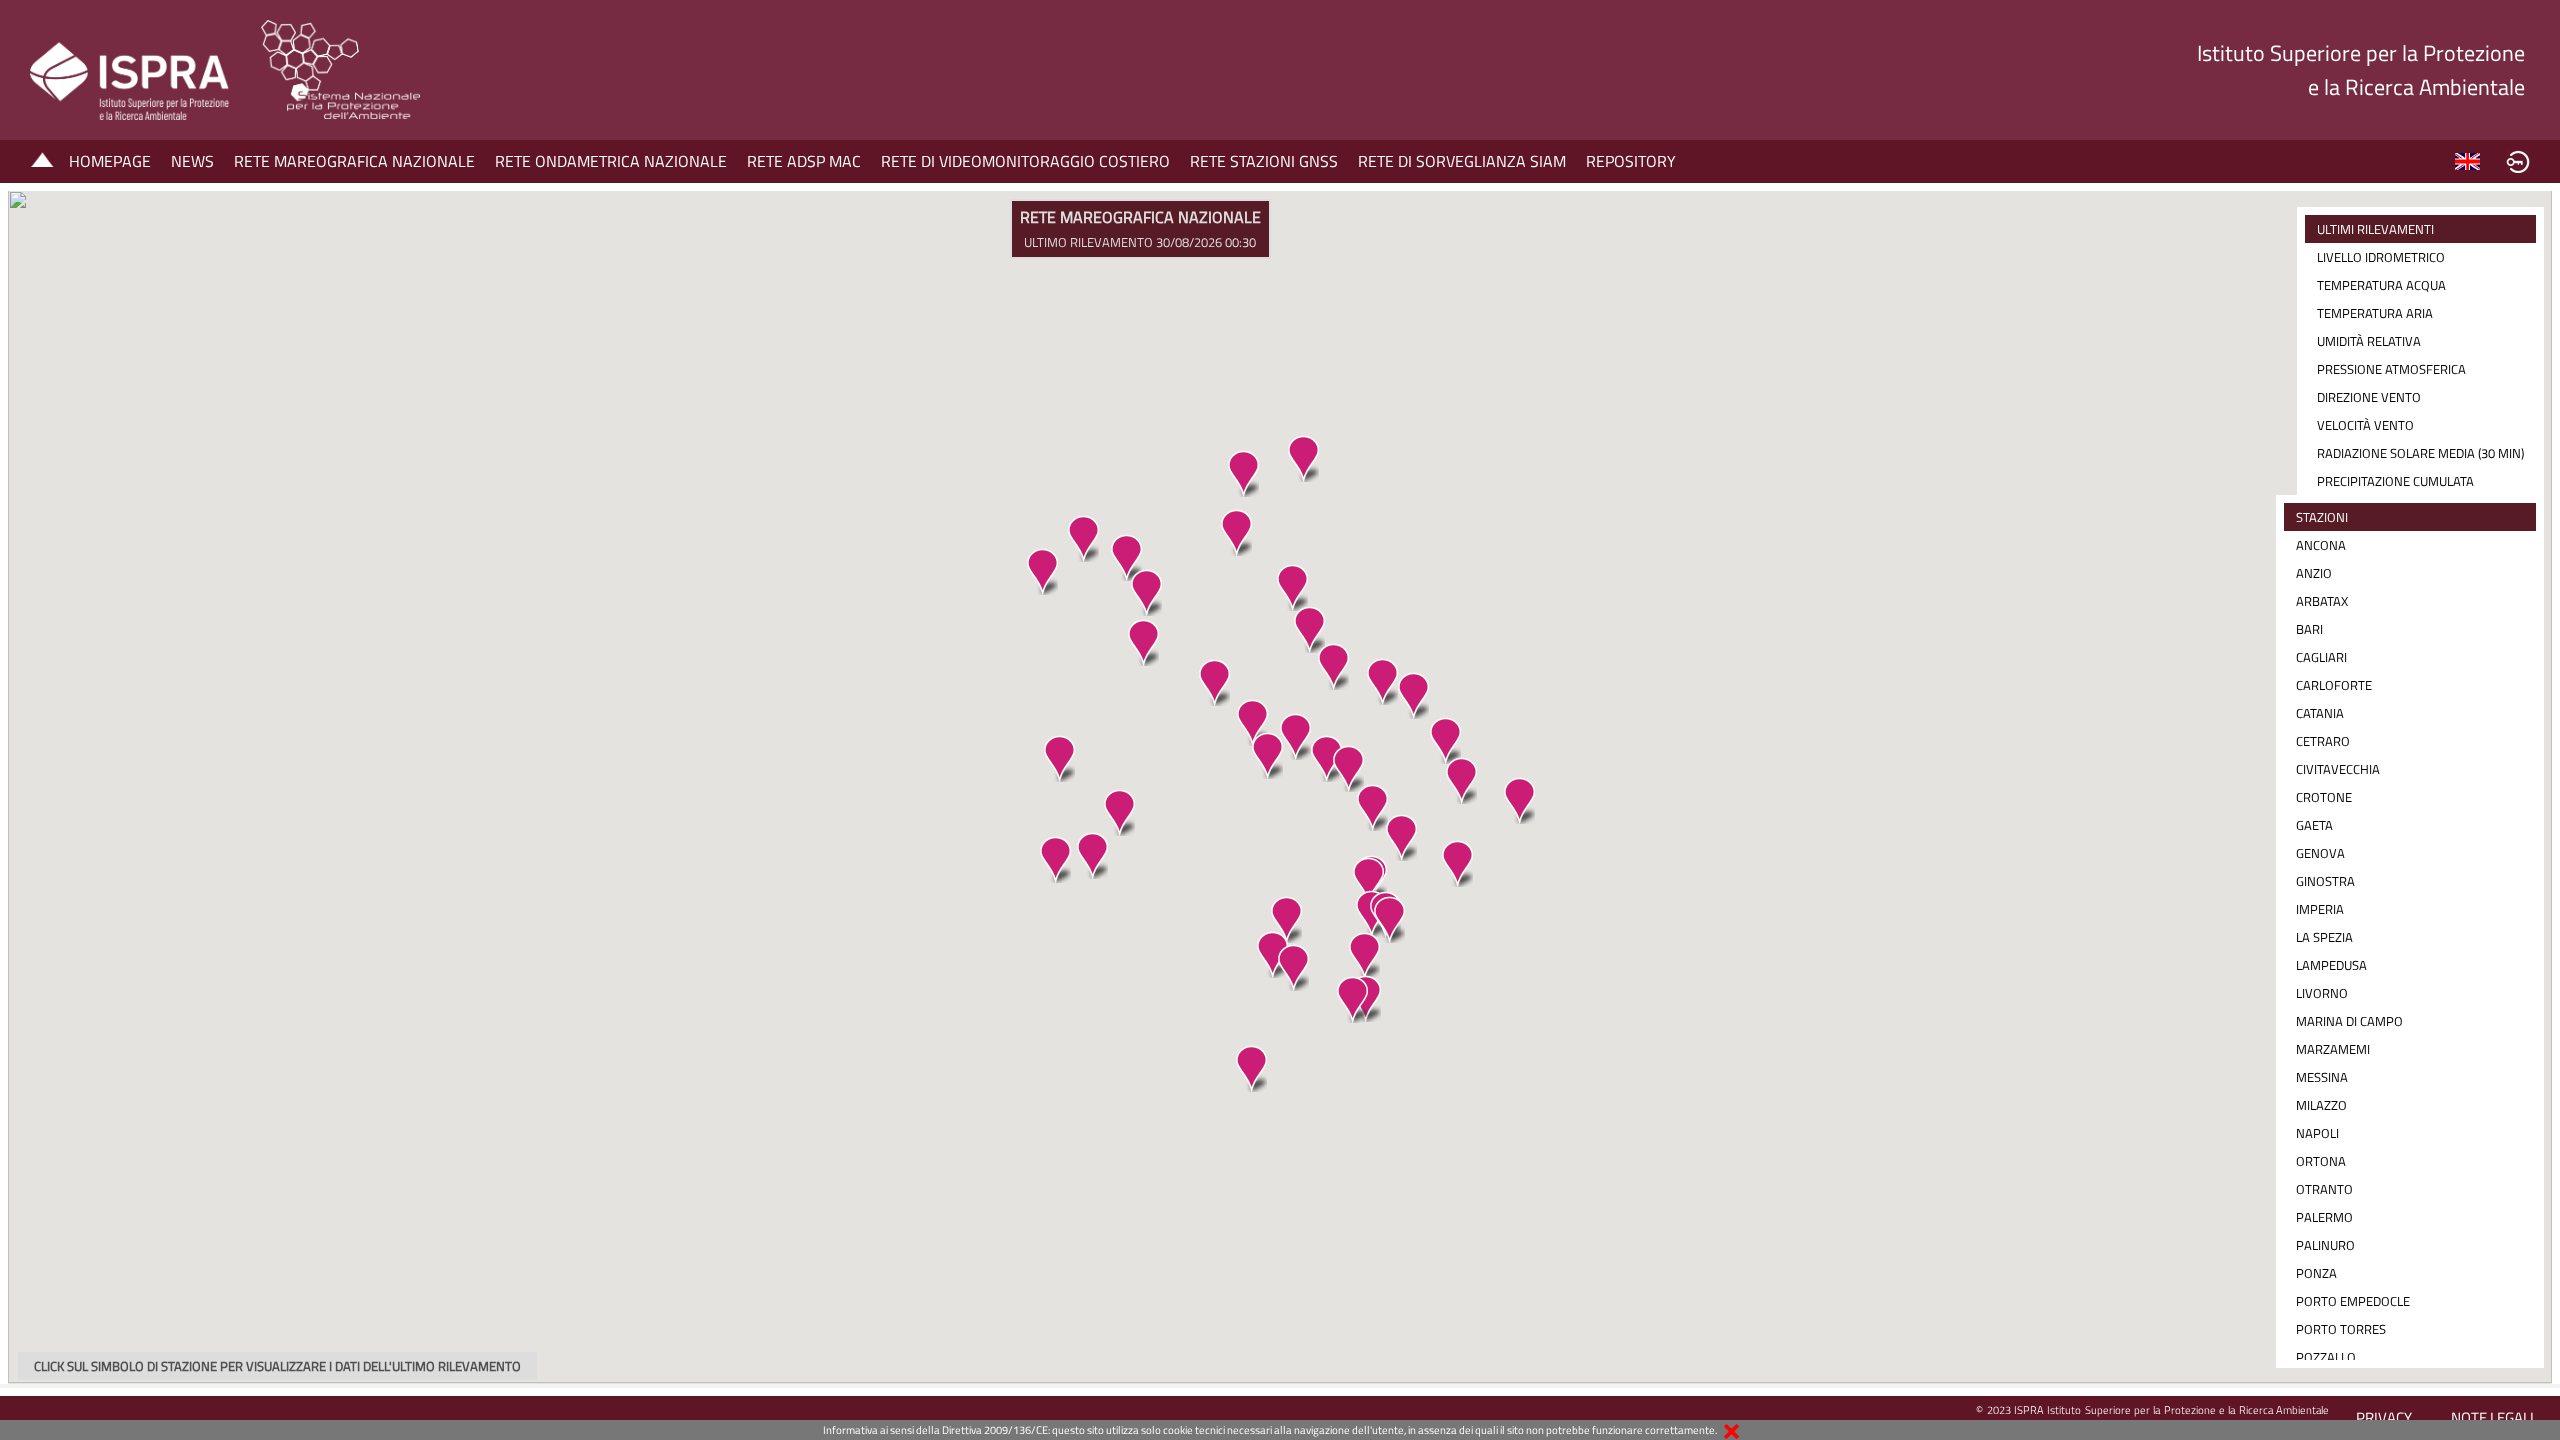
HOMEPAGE (110, 161)
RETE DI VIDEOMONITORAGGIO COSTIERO (1025, 161)
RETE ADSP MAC (804, 161)
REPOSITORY (1631, 161)
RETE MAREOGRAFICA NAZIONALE (354, 161)
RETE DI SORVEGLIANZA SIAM (1462, 161)
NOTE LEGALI (2492, 1417)
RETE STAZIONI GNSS (1264, 161)
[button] (1292, 587)
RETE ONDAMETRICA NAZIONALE (611, 161)
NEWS (192, 161)
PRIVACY (2384, 1417)
